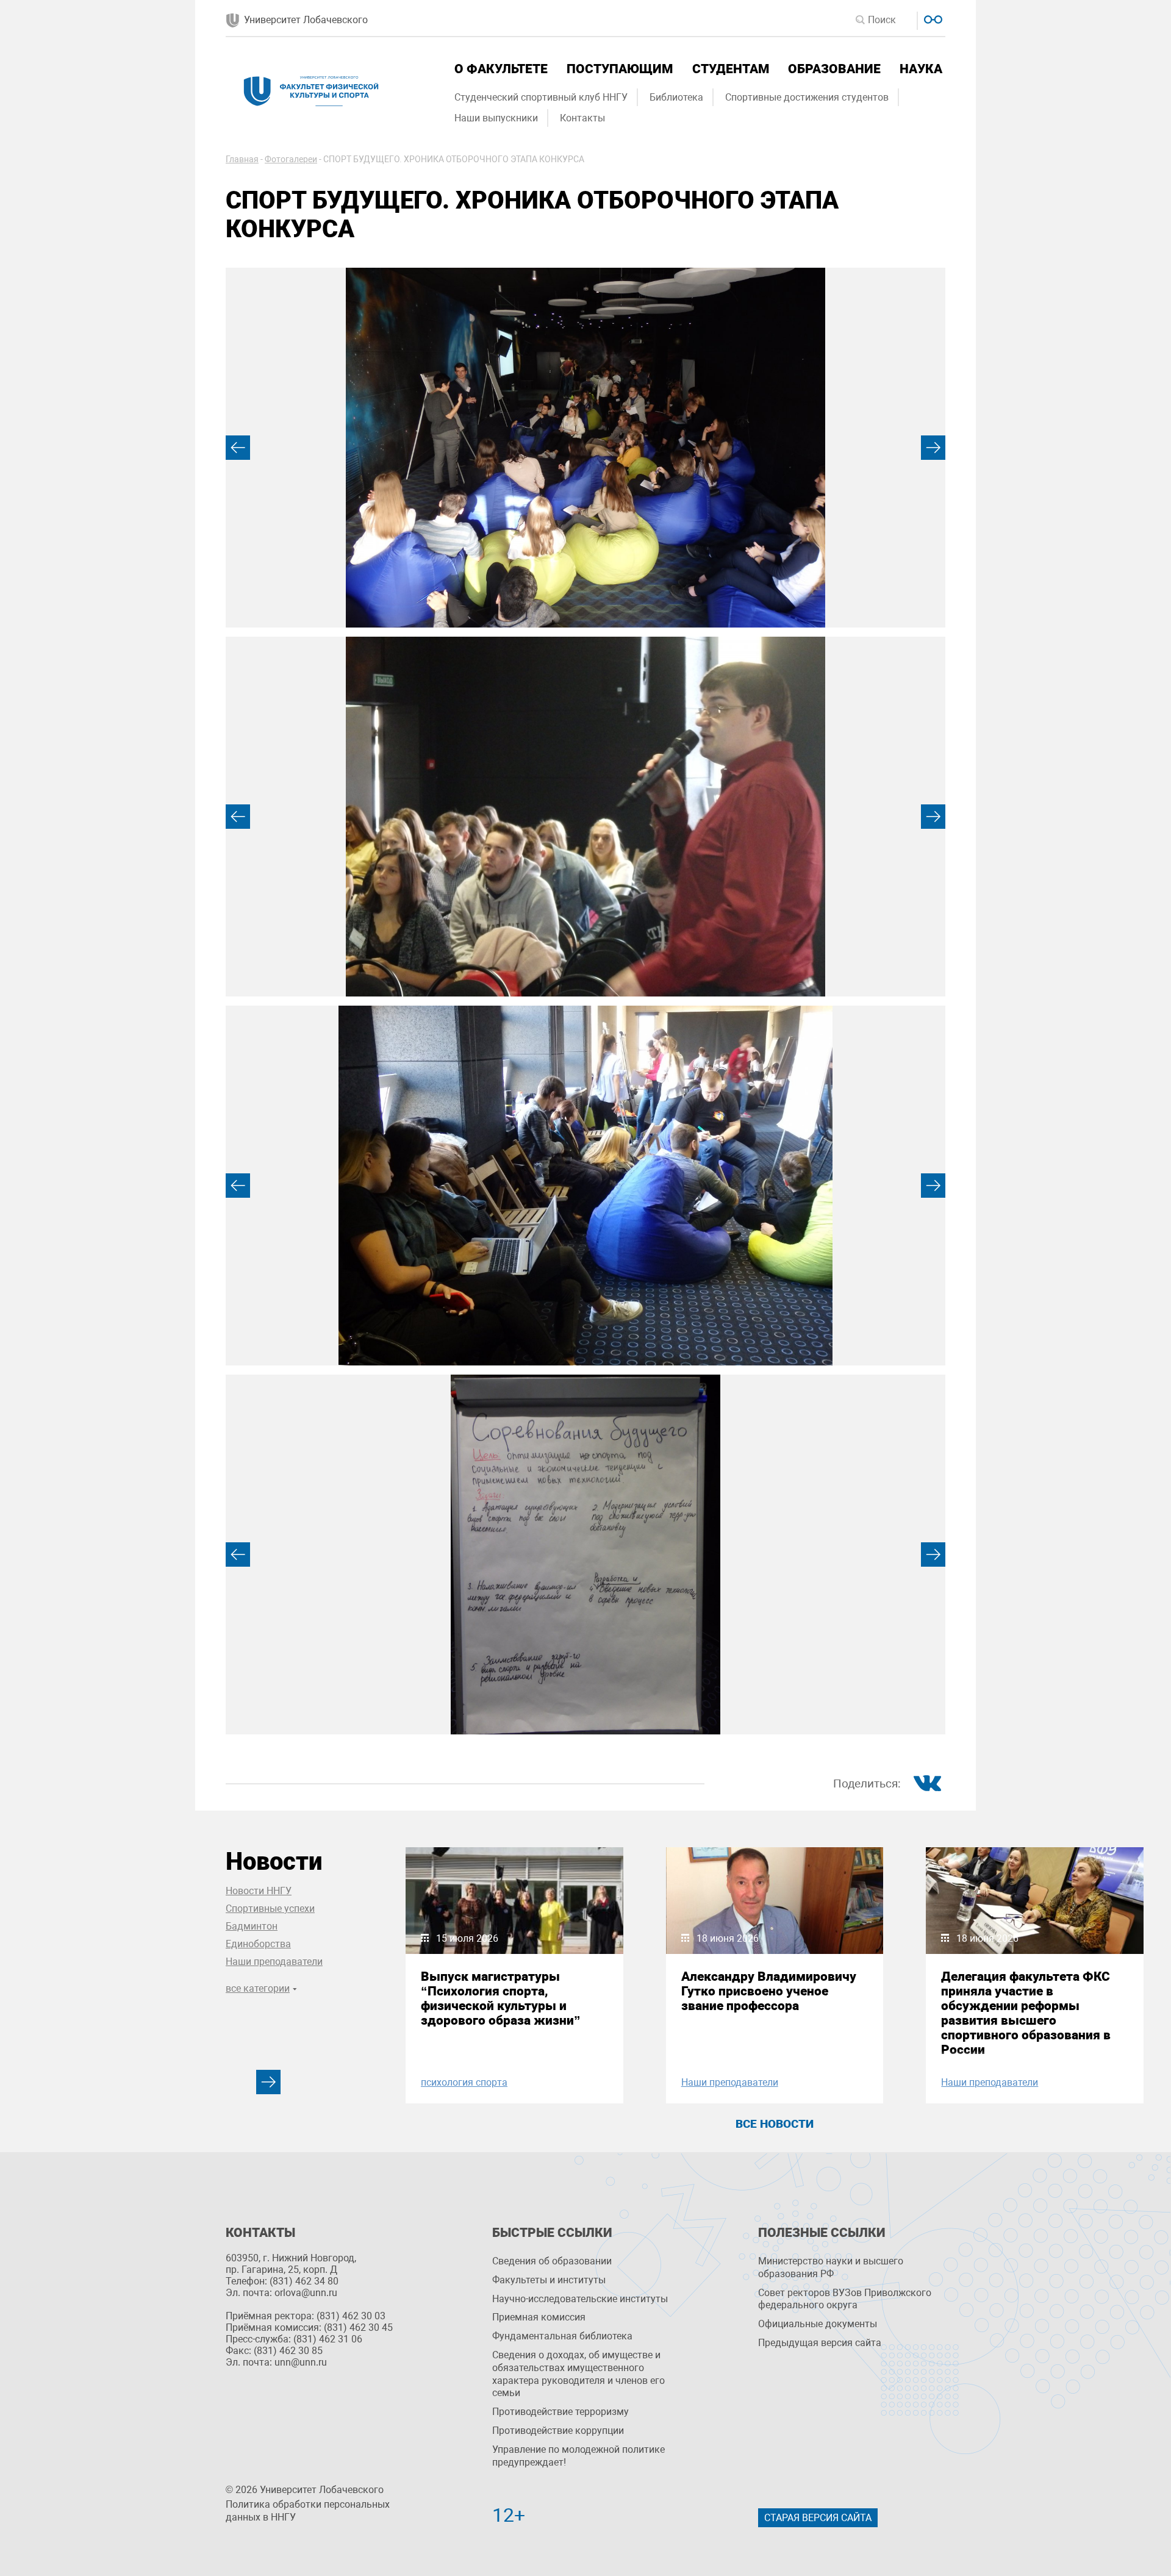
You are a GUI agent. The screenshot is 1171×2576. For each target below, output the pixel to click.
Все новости (775, 2124)
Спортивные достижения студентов (807, 97)
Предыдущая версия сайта (820, 2343)
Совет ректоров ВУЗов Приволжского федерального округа (845, 2299)
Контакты (582, 118)
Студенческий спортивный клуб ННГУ (541, 97)
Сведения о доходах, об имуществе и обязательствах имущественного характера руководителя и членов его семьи (578, 2374)
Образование (834, 69)
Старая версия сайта (818, 2518)
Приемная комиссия (539, 2317)
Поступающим (620, 69)
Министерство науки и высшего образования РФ (831, 2267)
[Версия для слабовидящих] (932, 18)
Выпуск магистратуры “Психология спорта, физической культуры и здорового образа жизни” (501, 1998)
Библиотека (676, 97)
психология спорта (464, 2082)
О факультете (501, 69)
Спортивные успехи (270, 1909)
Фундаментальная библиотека (562, 2336)
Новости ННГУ (259, 1891)
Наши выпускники (496, 118)
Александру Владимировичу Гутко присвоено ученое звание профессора (769, 1991)
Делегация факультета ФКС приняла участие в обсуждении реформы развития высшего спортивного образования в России (1026, 2013)
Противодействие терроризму (560, 2412)
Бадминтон (252, 1926)
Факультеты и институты (549, 2280)
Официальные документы (818, 2324)
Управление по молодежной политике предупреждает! (578, 2456)
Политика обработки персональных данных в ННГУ (308, 2511)
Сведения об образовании (552, 2261)
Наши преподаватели (274, 1962)
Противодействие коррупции (558, 2431)
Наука (921, 69)
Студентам (731, 69)
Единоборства (258, 1944)
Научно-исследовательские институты (580, 2299)
